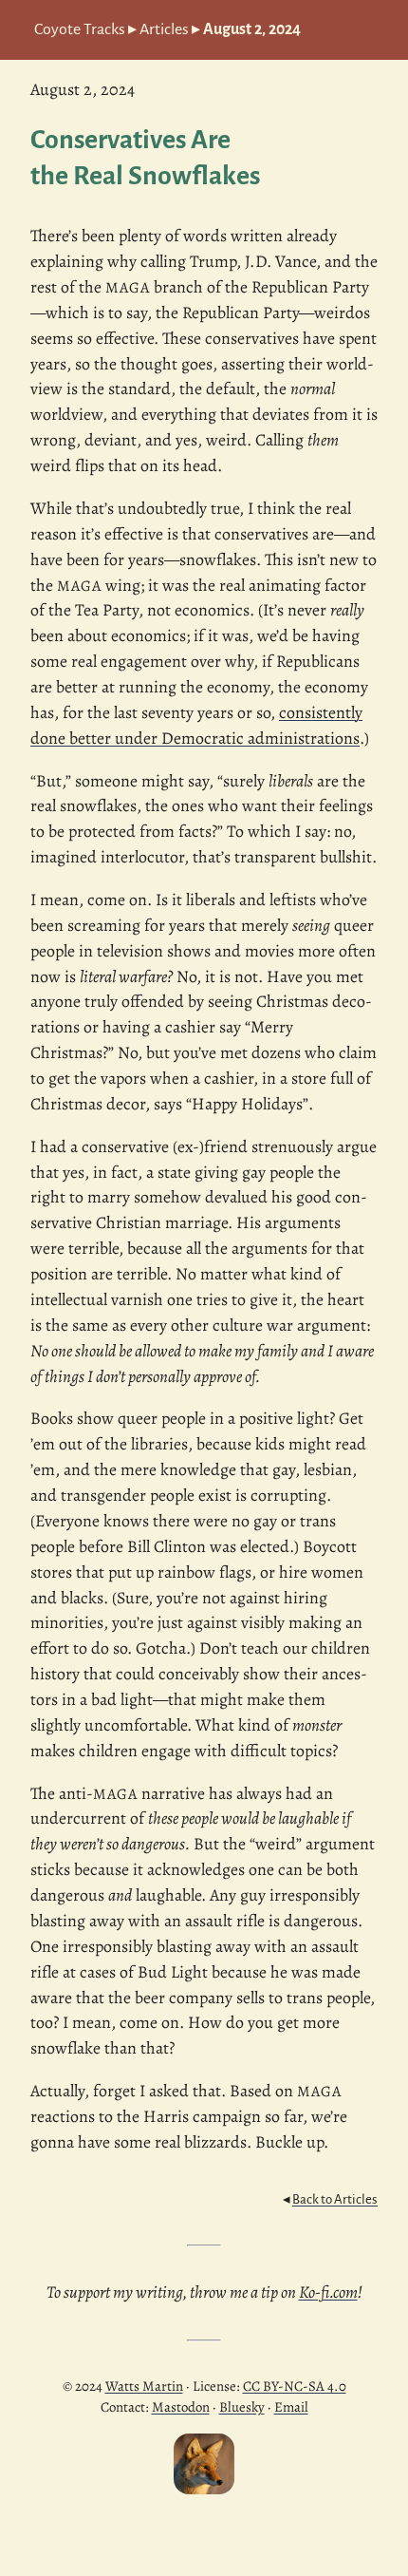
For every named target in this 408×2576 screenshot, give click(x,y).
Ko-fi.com (328, 2292)
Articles (164, 29)
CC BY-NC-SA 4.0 (295, 2386)
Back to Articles (335, 2199)
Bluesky (242, 2407)
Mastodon (181, 2407)
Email (291, 2407)
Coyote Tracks (80, 29)
